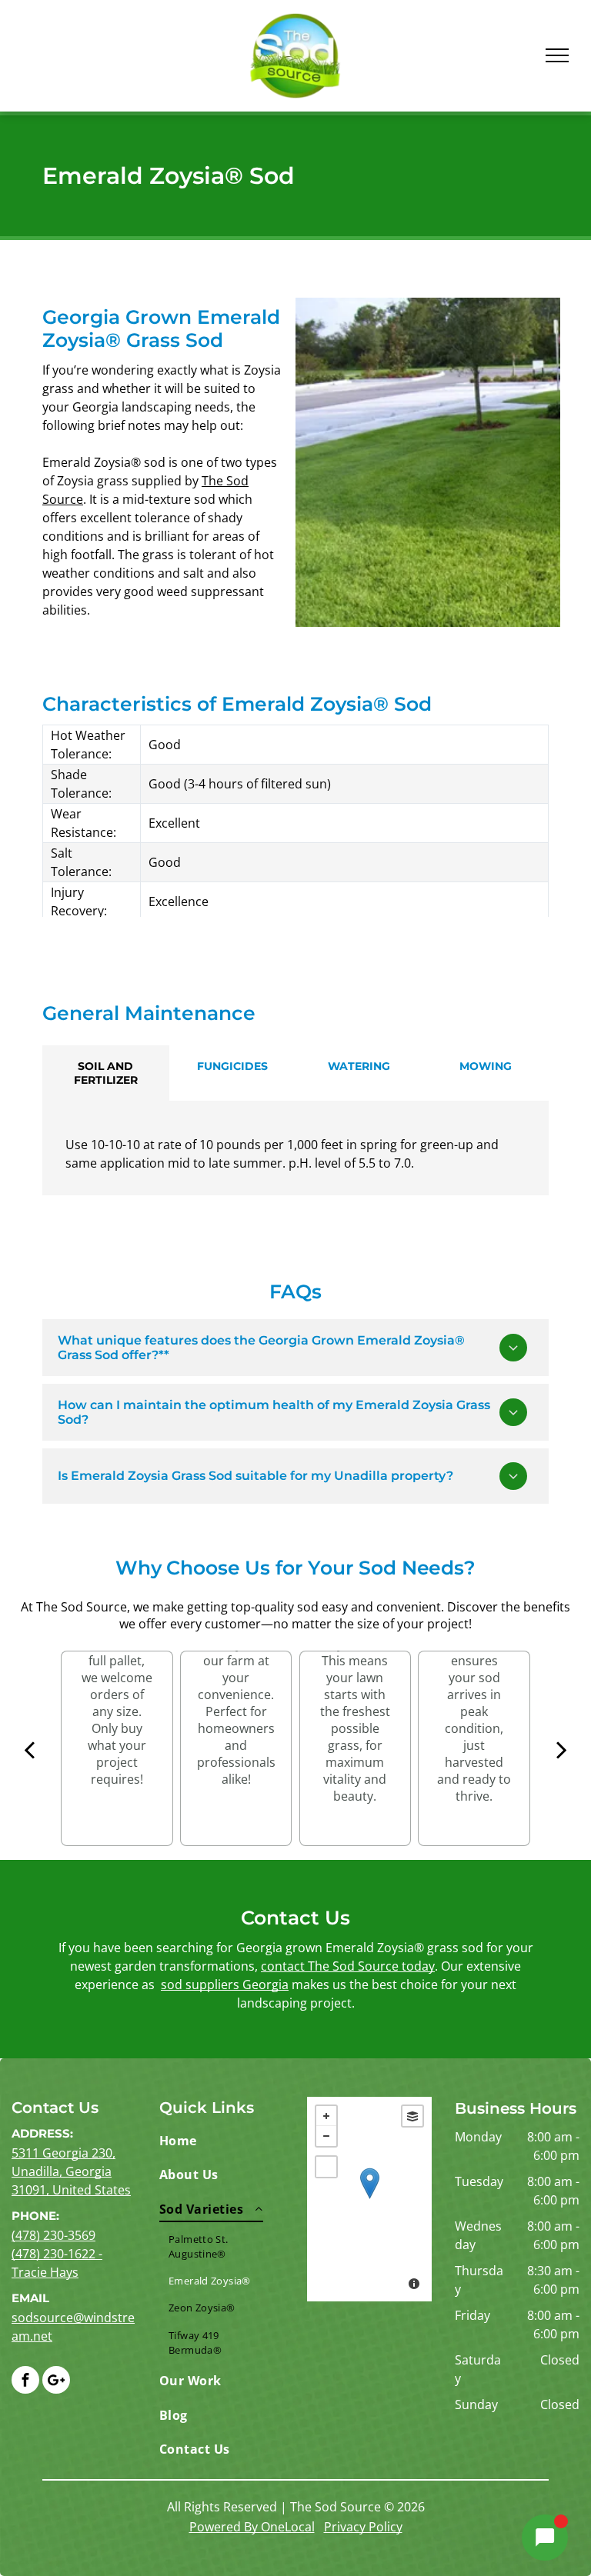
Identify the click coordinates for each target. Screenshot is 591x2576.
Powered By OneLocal (252, 2527)
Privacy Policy (363, 2527)
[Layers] (412, 2116)
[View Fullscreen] (326, 2167)
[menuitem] (216, 2141)
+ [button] (326, 2116)
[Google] (56, 2382)
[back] (29, 1749)
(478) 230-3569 (53, 2235)
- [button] (326, 2136)
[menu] (557, 55)
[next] (561, 1749)
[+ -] (369, 2199)
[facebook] (25, 2382)
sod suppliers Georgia (225, 1984)
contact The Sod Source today (348, 1966)
